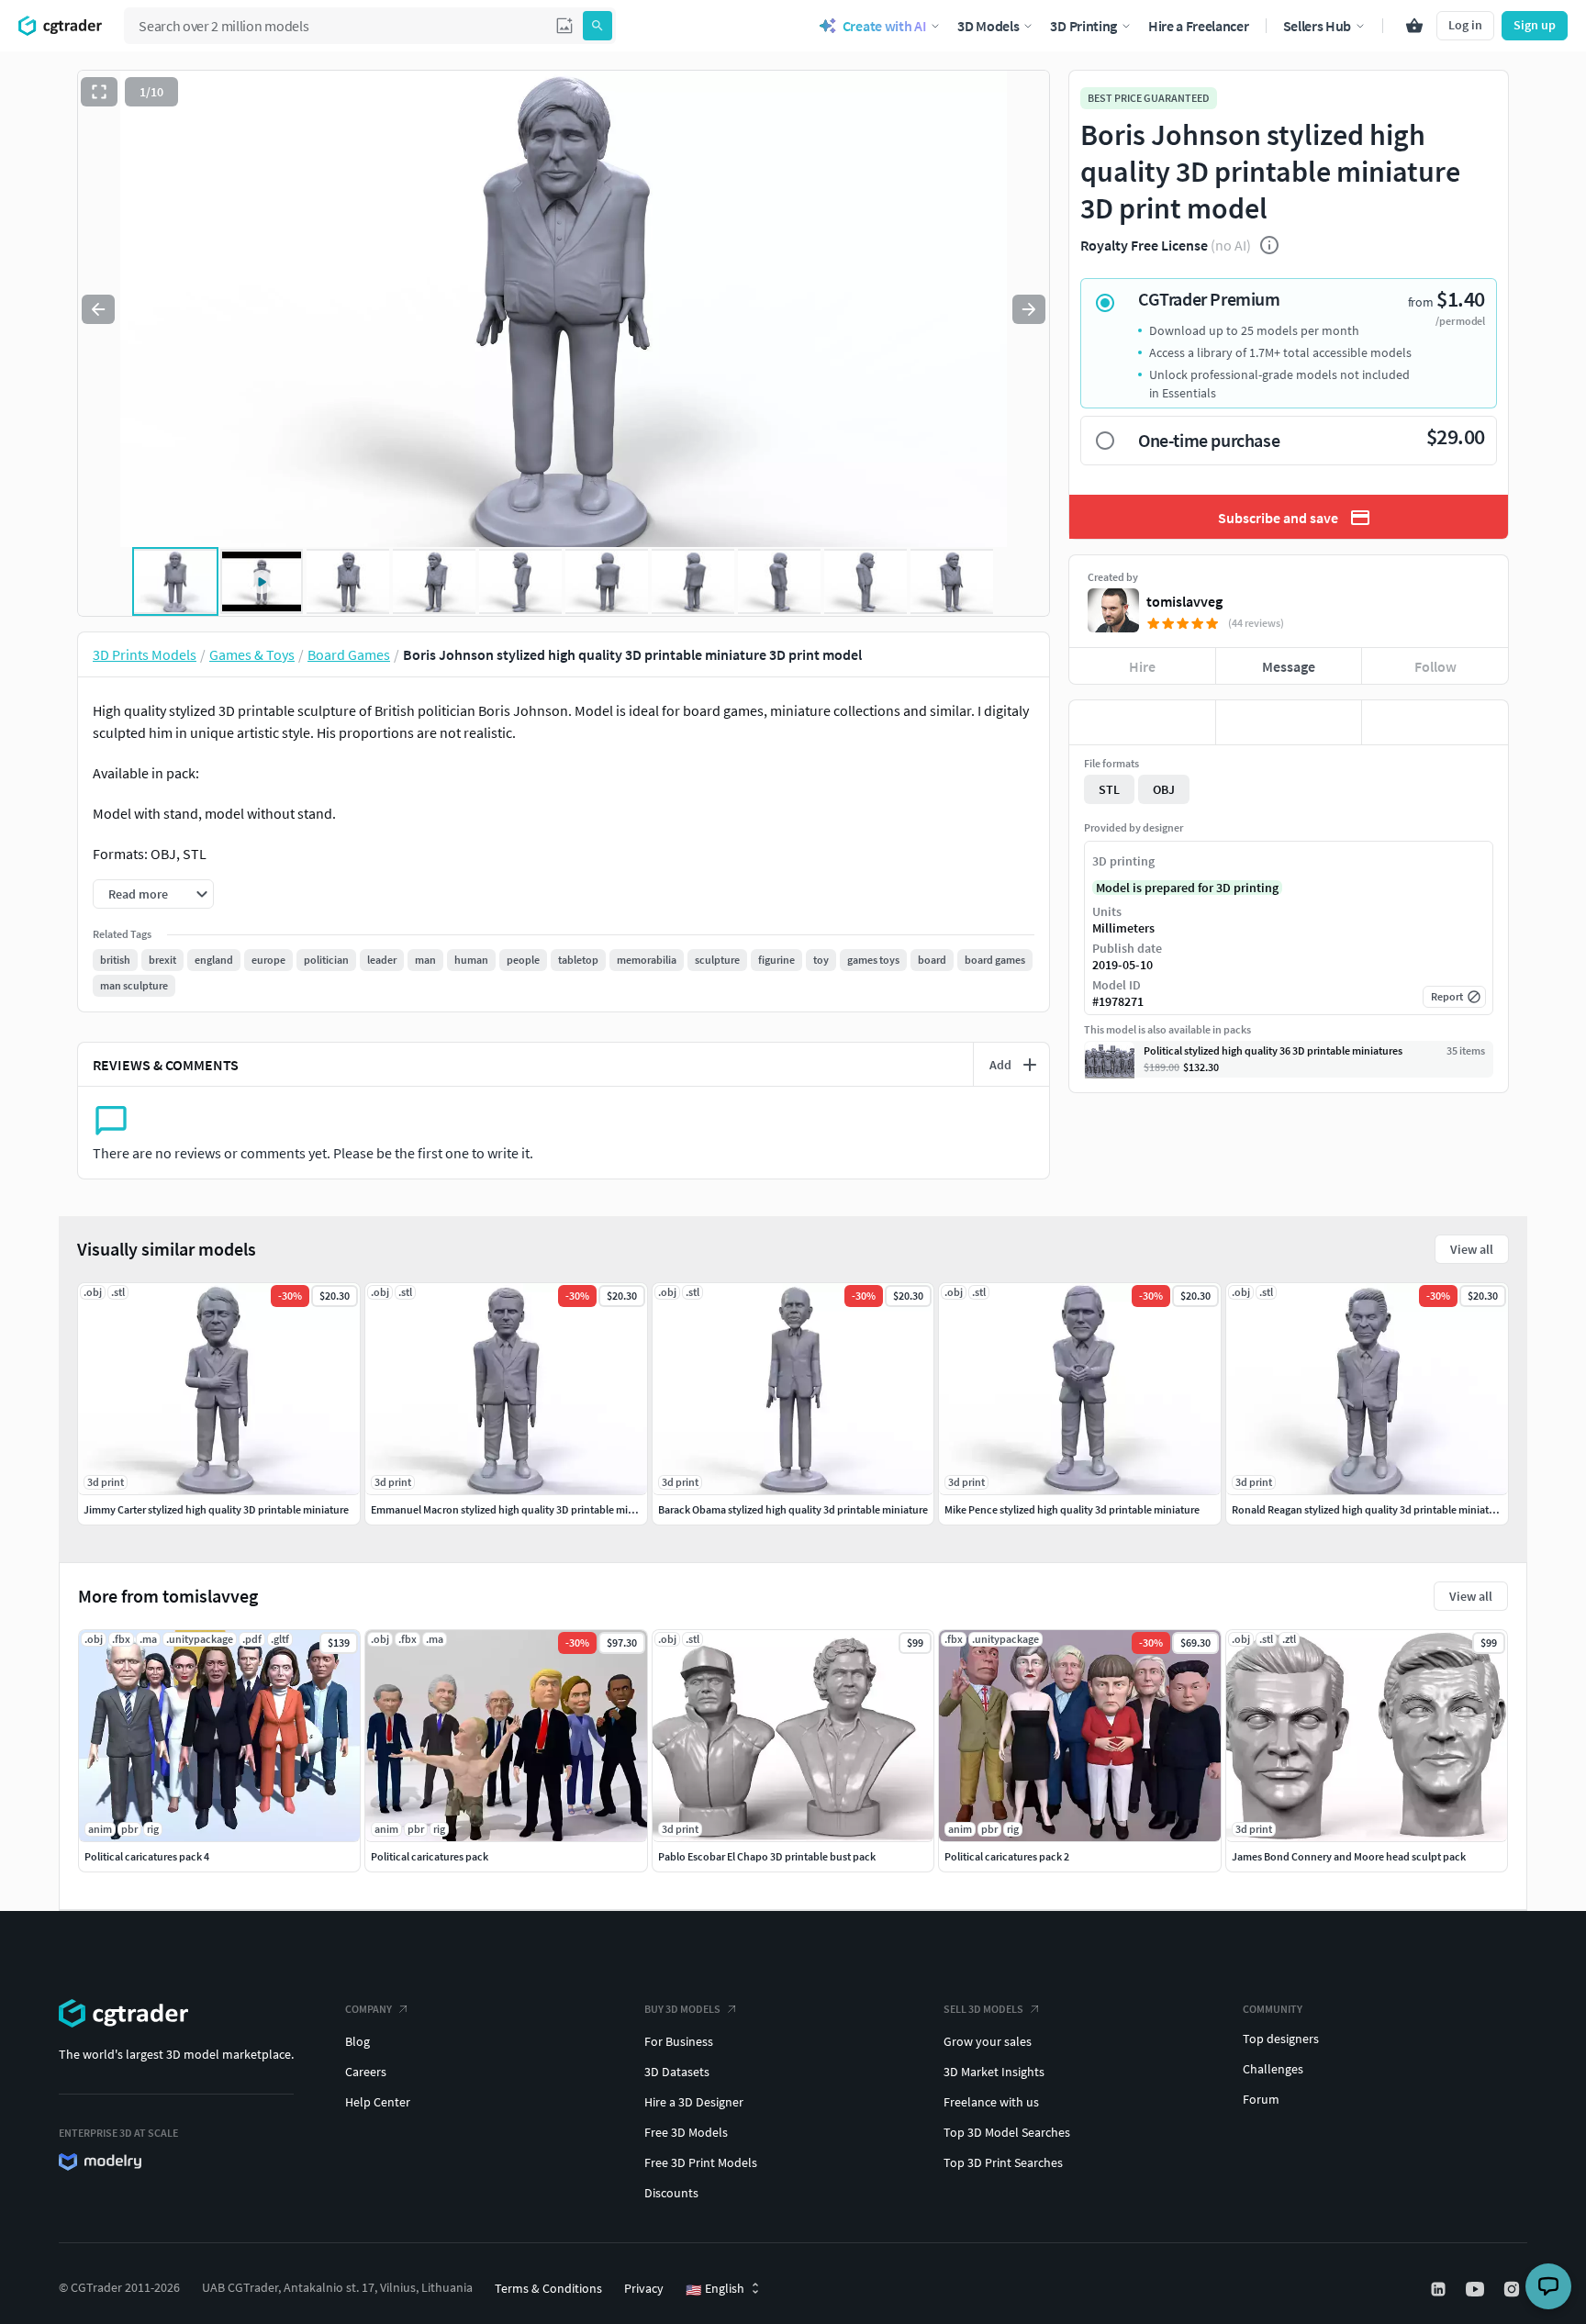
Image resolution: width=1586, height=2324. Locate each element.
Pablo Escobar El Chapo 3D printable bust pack (767, 1856)
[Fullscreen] (99, 92)
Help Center (378, 2102)
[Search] (598, 26)
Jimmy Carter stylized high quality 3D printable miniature (216, 1509)
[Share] (1435, 722)
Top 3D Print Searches (1003, 2162)
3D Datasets (677, 2072)
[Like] (1142, 722)
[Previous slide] (98, 309)
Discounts (671, 2193)
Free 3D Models (686, 2132)
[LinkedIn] (1440, 2289)
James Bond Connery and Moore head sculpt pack (1349, 1856)
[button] (564, 26)
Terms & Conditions (548, 2288)
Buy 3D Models (682, 2009)
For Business (679, 2041)
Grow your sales (988, 2041)
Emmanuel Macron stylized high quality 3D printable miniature (516, 1509)
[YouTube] (1477, 2289)
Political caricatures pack (430, 1856)
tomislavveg (1184, 601)
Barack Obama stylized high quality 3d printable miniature (793, 1509)
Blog (357, 2041)
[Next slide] (1029, 309)
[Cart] (1414, 26)
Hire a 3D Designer (694, 2102)
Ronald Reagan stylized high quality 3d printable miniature (1368, 1509)
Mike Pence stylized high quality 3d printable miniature (1072, 1509)
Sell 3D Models (983, 2009)
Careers (366, 2072)
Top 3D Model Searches (1007, 2132)
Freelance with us (991, 2102)
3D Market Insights (994, 2072)
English (715, 2289)
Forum (1261, 2099)
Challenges (1273, 2069)
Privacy (644, 2288)
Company (369, 2009)
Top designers (1281, 2039)
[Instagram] (1513, 2289)
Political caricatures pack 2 (1007, 1856)
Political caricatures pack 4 (147, 1856)
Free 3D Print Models (701, 2162)
